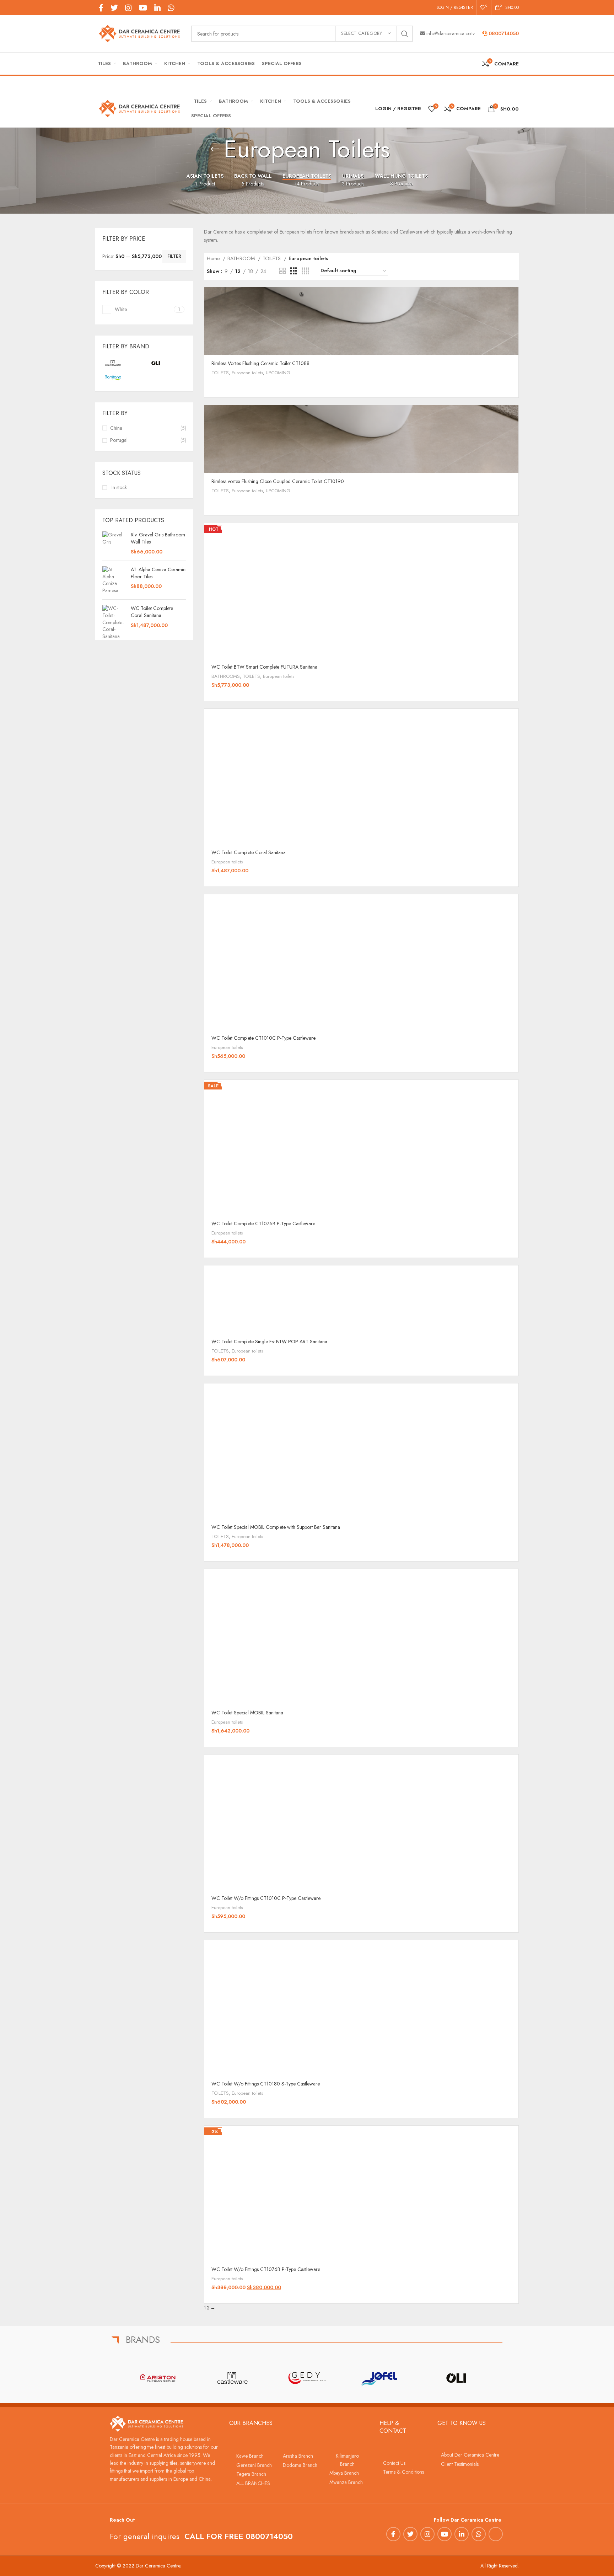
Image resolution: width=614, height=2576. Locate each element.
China (116, 428)
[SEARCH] (405, 34)
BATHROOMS (226, 676)
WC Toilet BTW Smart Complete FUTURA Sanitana (264, 667)
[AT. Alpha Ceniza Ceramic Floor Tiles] (114, 580)
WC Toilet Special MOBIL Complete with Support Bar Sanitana (276, 1527)
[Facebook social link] (101, 8)
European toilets (247, 373)
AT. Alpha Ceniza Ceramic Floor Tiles (158, 573)
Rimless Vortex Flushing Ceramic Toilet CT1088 (260, 363)
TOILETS (272, 258)
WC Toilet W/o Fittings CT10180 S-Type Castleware (266, 2084)
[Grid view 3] (294, 271)
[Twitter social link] (114, 8)
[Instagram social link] (128, 8)
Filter (174, 256)
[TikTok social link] (181, 7)
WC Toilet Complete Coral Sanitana (152, 612)
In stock (119, 488)
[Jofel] (382, 2378)
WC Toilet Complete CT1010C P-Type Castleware (263, 1038)
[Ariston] (158, 2378)
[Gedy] (307, 2378)
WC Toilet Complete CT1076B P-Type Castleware (263, 1223)
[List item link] (252, 2456)
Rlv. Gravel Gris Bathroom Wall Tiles (158, 538)
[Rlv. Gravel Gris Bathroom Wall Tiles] (114, 543)
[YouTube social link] (143, 8)
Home (214, 258)
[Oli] (456, 2378)
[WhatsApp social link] (171, 8)
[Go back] (215, 149)
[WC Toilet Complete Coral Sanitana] (114, 622)
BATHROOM (242, 258)
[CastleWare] (232, 2378)
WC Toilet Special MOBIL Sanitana (247, 1713)
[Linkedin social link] (157, 8)
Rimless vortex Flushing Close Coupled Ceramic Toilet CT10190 (278, 481)
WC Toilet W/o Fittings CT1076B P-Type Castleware (266, 2269)
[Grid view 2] (283, 271)
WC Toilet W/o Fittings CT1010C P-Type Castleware (266, 1898)
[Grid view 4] (305, 271)
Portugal (119, 440)
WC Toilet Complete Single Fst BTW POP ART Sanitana (269, 1341)
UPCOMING (278, 373)
